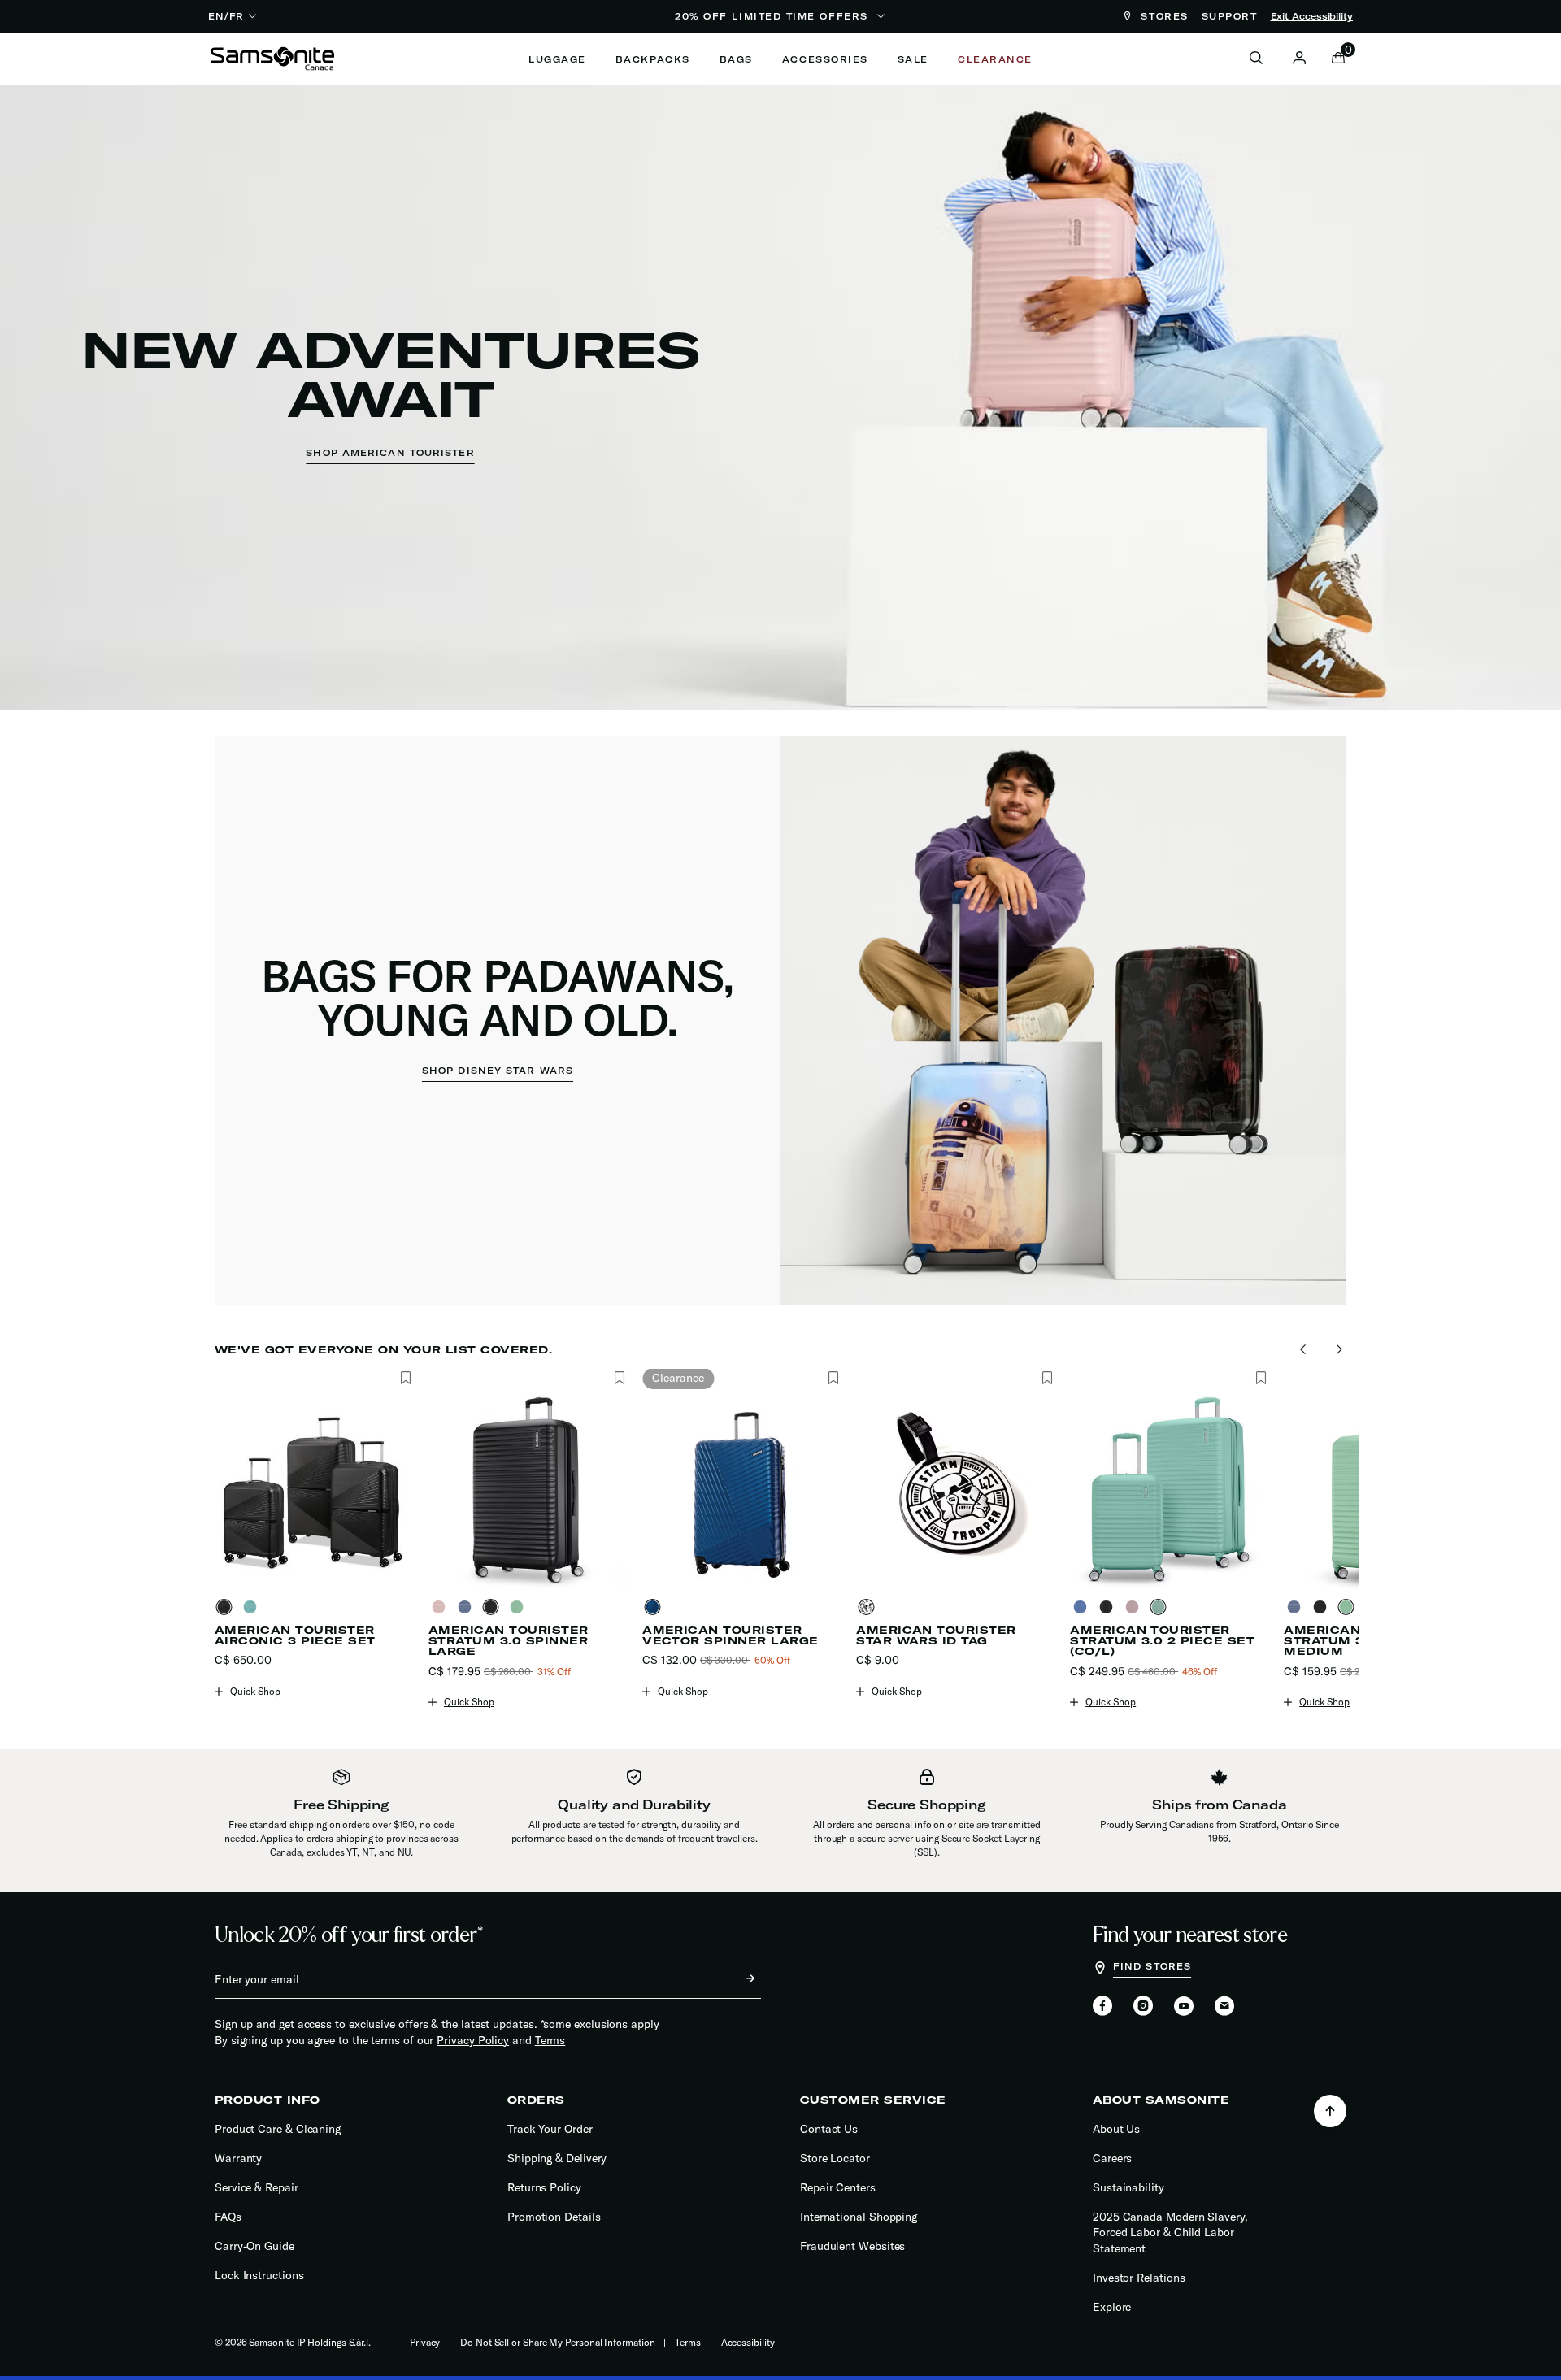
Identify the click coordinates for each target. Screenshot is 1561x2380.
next (1335, 1350)
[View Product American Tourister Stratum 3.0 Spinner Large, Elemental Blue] (467, 1607)
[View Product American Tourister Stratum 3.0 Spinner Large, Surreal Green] (520, 1607)
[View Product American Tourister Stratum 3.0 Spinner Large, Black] (494, 1607)
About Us (1116, 2129)
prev (1299, 1350)
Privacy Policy (473, 2040)
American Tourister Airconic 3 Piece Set (295, 1635)
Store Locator (835, 2158)
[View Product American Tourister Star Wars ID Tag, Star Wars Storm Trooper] (869, 1607)
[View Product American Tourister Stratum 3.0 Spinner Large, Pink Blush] (441, 1607)
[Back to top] (1330, 2111)
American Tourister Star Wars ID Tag (936, 1635)
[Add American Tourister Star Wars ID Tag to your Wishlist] (1047, 1379)
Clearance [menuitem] (995, 59)
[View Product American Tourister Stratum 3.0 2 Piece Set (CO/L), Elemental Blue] (1083, 1607)
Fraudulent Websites (852, 2246)
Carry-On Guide (254, 2246)
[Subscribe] (736, 1979)
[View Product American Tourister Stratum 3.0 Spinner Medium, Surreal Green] (1349, 1607)
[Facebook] (1102, 2007)
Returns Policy (544, 2187)
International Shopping (859, 2217)
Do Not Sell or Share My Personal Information (557, 2342)
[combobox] (1265, 59)
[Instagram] (1143, 2007)
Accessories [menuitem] (825, 59)
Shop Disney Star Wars (498, 1071)
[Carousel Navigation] (787, 1350)
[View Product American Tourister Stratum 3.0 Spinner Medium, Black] (1323, 1607)
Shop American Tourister (390, 453)
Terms (550, 2040)
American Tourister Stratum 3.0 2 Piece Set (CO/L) (1162, 1641)
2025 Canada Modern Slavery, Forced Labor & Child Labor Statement (1170, 2232)
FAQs (228, 2217)
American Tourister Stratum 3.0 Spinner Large (509, 1641)
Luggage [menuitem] (557, 59)
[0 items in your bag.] (1338, 59)
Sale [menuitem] (913, 59)
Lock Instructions (259, 2275)
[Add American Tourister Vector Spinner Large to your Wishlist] (833, 1379)
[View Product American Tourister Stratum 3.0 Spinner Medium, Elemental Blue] (1297, 1607)
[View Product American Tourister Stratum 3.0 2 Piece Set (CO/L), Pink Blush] (1135, 1607)
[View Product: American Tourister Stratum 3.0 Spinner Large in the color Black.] (527, 1490)
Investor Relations (1139, 2278)
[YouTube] (1184, 2007)
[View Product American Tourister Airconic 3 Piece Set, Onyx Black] (228, 1607)
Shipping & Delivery (557, 2158)
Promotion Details (554, 2217)
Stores (1162, 16)
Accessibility (748, 2342)
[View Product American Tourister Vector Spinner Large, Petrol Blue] (655, 1607)
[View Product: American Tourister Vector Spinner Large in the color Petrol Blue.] (741, 1490)
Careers (1112, 2158)
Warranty (238, 2158)
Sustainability (1128, 2187)
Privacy (425, 2342)
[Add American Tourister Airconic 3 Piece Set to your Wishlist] (405, 1379)
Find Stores (1152, 1966)
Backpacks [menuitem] (653, 59)
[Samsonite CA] (272, 59)
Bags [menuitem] (736, 59)
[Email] (1224, 2007)
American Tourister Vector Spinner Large (730, 1635)
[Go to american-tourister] (780, 397)
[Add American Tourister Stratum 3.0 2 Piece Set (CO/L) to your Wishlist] (1261, 1379)
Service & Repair (257, 2187)
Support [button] (1230, 16)
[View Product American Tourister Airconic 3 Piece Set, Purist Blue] (254, 1607)
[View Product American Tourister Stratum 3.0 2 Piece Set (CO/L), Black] (1109, 1607)
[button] (1299, 58)
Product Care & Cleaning (278, 2129)
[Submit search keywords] (1256, 59)
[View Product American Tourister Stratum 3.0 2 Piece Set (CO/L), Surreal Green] (1161, 1607)
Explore (1112, 2307)
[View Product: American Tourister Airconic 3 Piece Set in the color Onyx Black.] (313, 1490)
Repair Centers (838, 2187)
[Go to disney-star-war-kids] (780, 1020)
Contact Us (829, 2129)
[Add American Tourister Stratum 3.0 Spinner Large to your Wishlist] (619, 1379)
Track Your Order (550, 2129)
